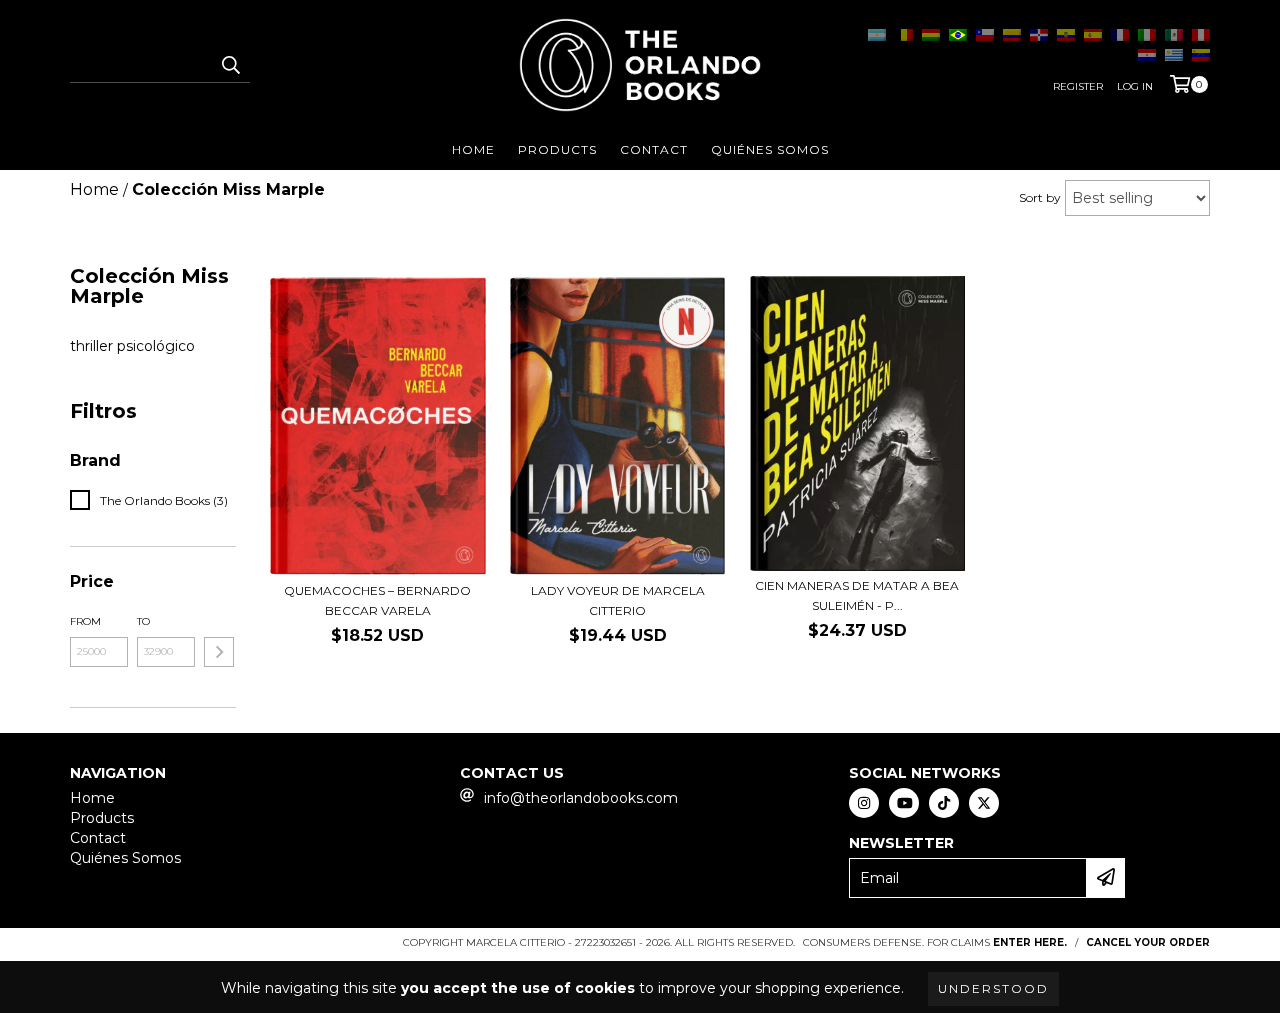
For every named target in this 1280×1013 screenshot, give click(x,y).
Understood (993, 988)
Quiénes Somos (770, 149)
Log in (1135, 86)
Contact (654, 149)
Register (1078, 86)
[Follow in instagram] (864, 803)
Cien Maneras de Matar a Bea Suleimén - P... (857, 595)
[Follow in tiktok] (944, 803)
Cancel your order (1148, 942)
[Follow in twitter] (984, 803)
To (143, 621)
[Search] (230, 65)
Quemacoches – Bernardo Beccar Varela (377, 600)
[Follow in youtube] (904, 803)
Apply (219, 652)
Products (557, 149)
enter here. (1030, 942)
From (85, 621)
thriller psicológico (132, 346)
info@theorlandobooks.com (581, 798)
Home (473, 149)
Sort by (1040, 197)
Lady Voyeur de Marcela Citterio (618, 600)
